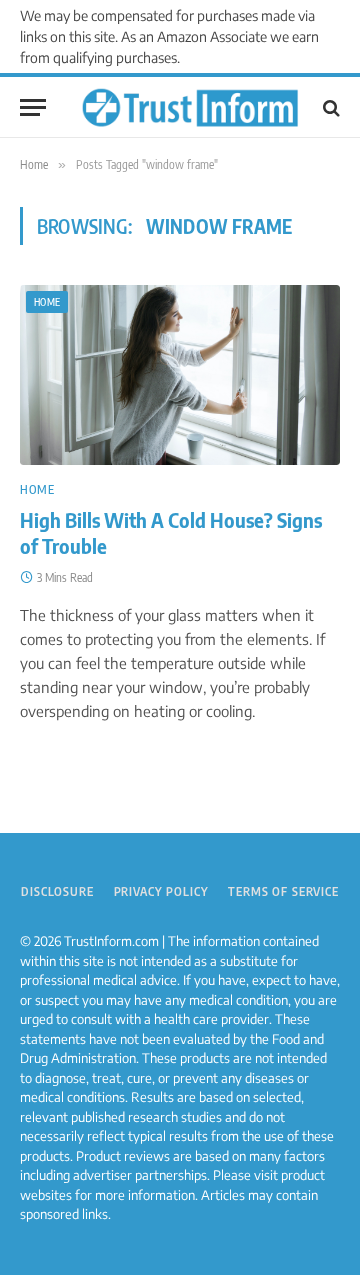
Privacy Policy (161, 891)
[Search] (329, 107)
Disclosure (57, 891)
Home (47, 302)
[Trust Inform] (190, 108)
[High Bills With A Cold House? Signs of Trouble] (180, 375)
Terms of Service (283, 891)
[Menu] (33, 107)
